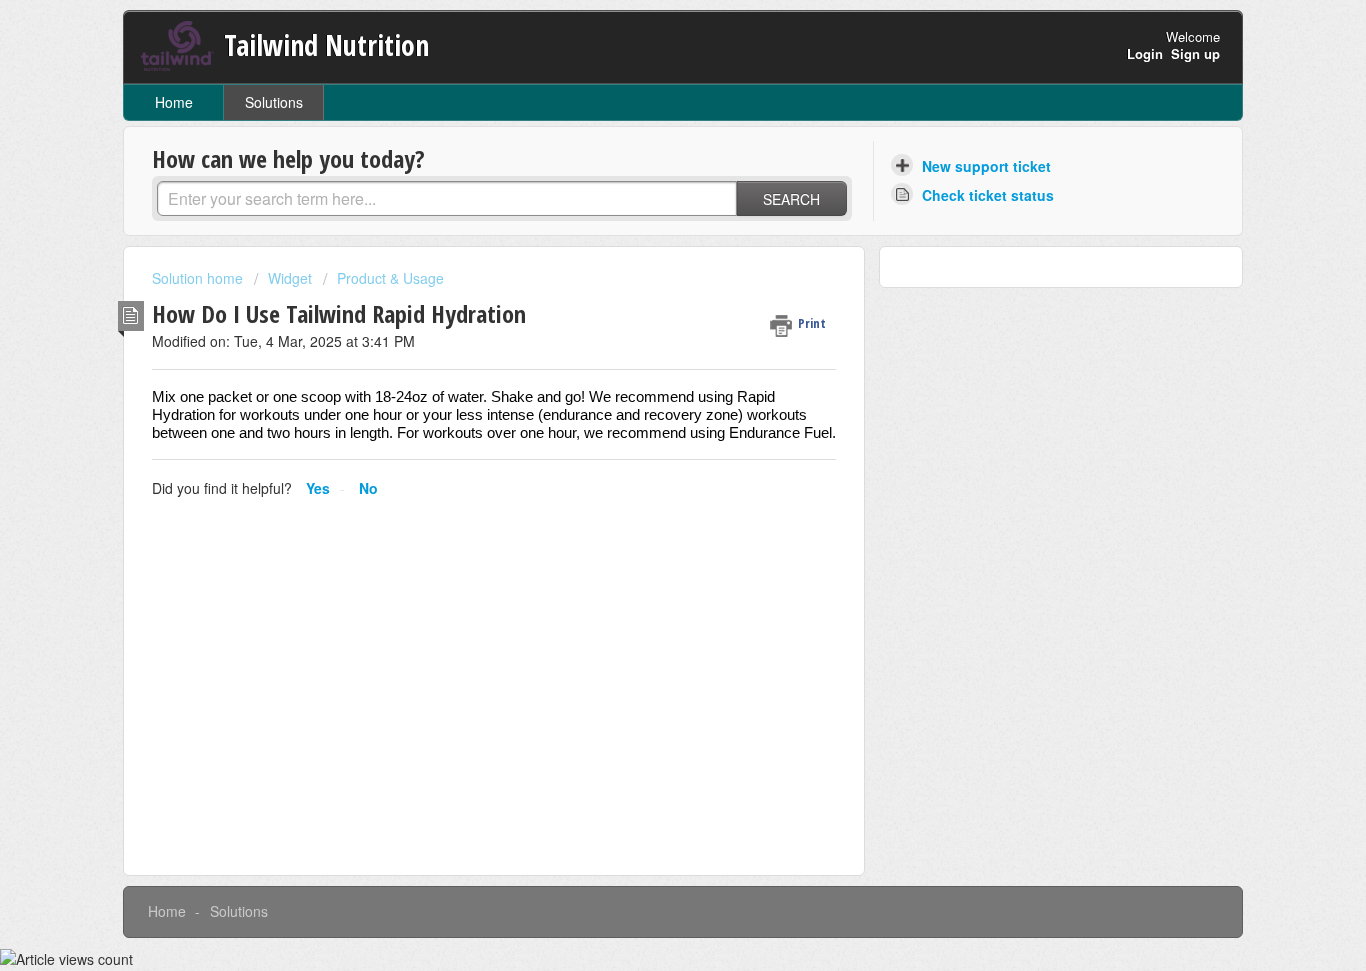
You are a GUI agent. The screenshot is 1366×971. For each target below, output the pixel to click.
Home (174, 102)
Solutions (274, 102)
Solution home (199, 278)
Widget (290, 278)
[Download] (646, 220)
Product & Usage (390, 278)
